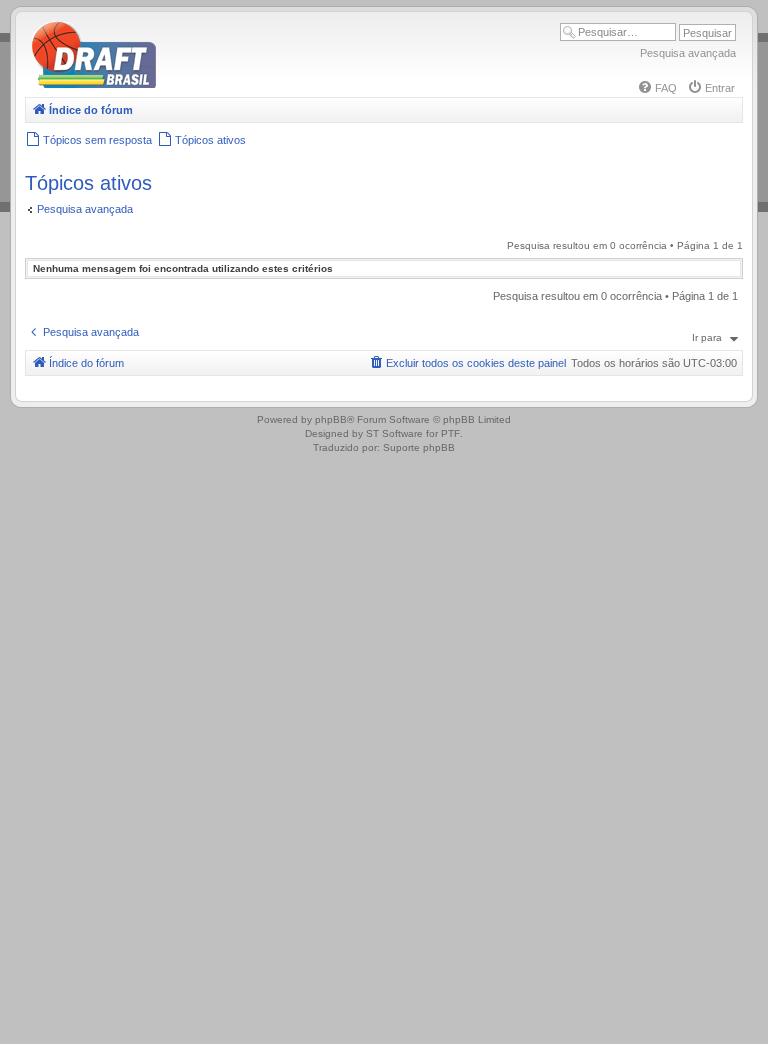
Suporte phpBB (419, 447)
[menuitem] (657, 88)
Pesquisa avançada (688, 53)
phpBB (331, 419)
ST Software (394, 433)
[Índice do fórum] (180, 84)
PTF (450, 433)
